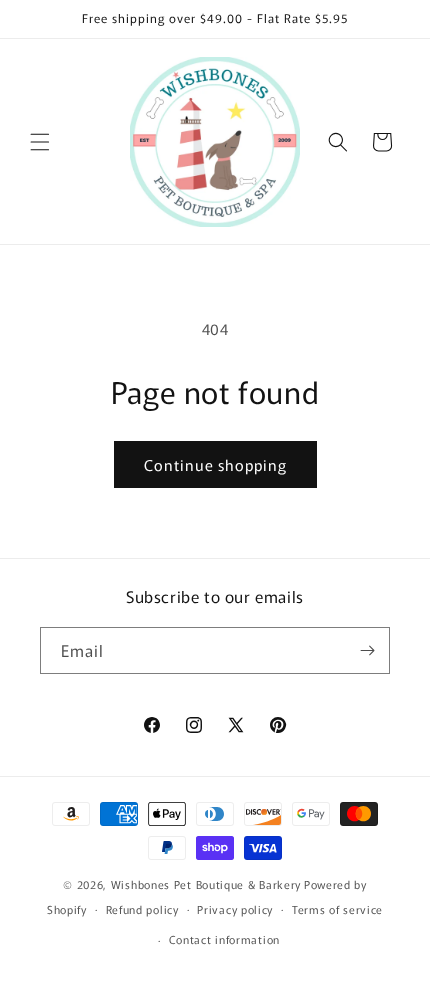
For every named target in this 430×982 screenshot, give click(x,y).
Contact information (224, 939)
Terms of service (337, 909)
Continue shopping (215, 464)
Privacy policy (235, 909)
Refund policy (142, 909)
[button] (40, 142)
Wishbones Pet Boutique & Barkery (206, 884)
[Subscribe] (367, 650)
